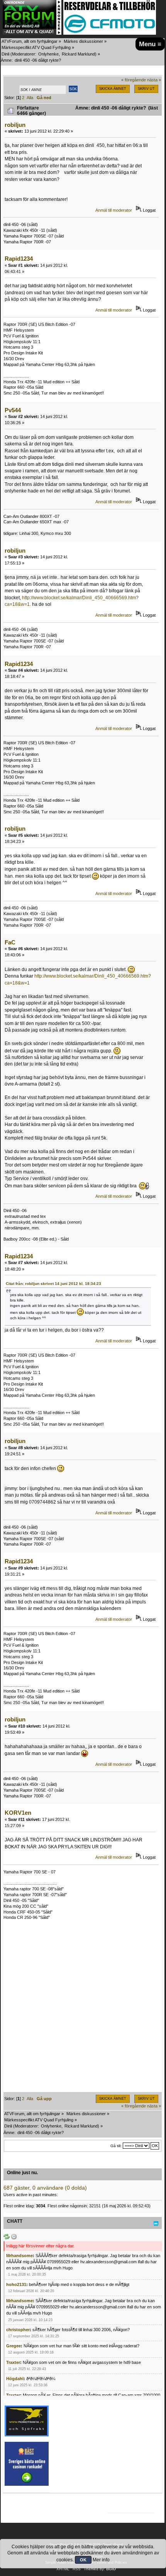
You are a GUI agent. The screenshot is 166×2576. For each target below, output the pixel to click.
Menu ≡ (150, 44)
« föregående (134, 80)
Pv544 (13, 410)
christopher (18, 2330)
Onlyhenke (48, 54)
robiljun (15, 125)
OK (83, 2560)
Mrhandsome (19, 2256)
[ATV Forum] (32, 33)
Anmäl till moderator (114, 210)
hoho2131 (16, 2284)
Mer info (101, 2560)
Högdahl (15, 2379)
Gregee (14, 2346)
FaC (10, 942)
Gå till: (116, 2146)
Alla (30, 98)
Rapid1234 (19, 259)
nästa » (154, 80)
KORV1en (18, 1813)
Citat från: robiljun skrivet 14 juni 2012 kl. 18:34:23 (53, 1284)
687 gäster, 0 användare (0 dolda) (45, 2188)
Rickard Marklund (78, 54)
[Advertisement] (83, 2009)
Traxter (13, 2362)
